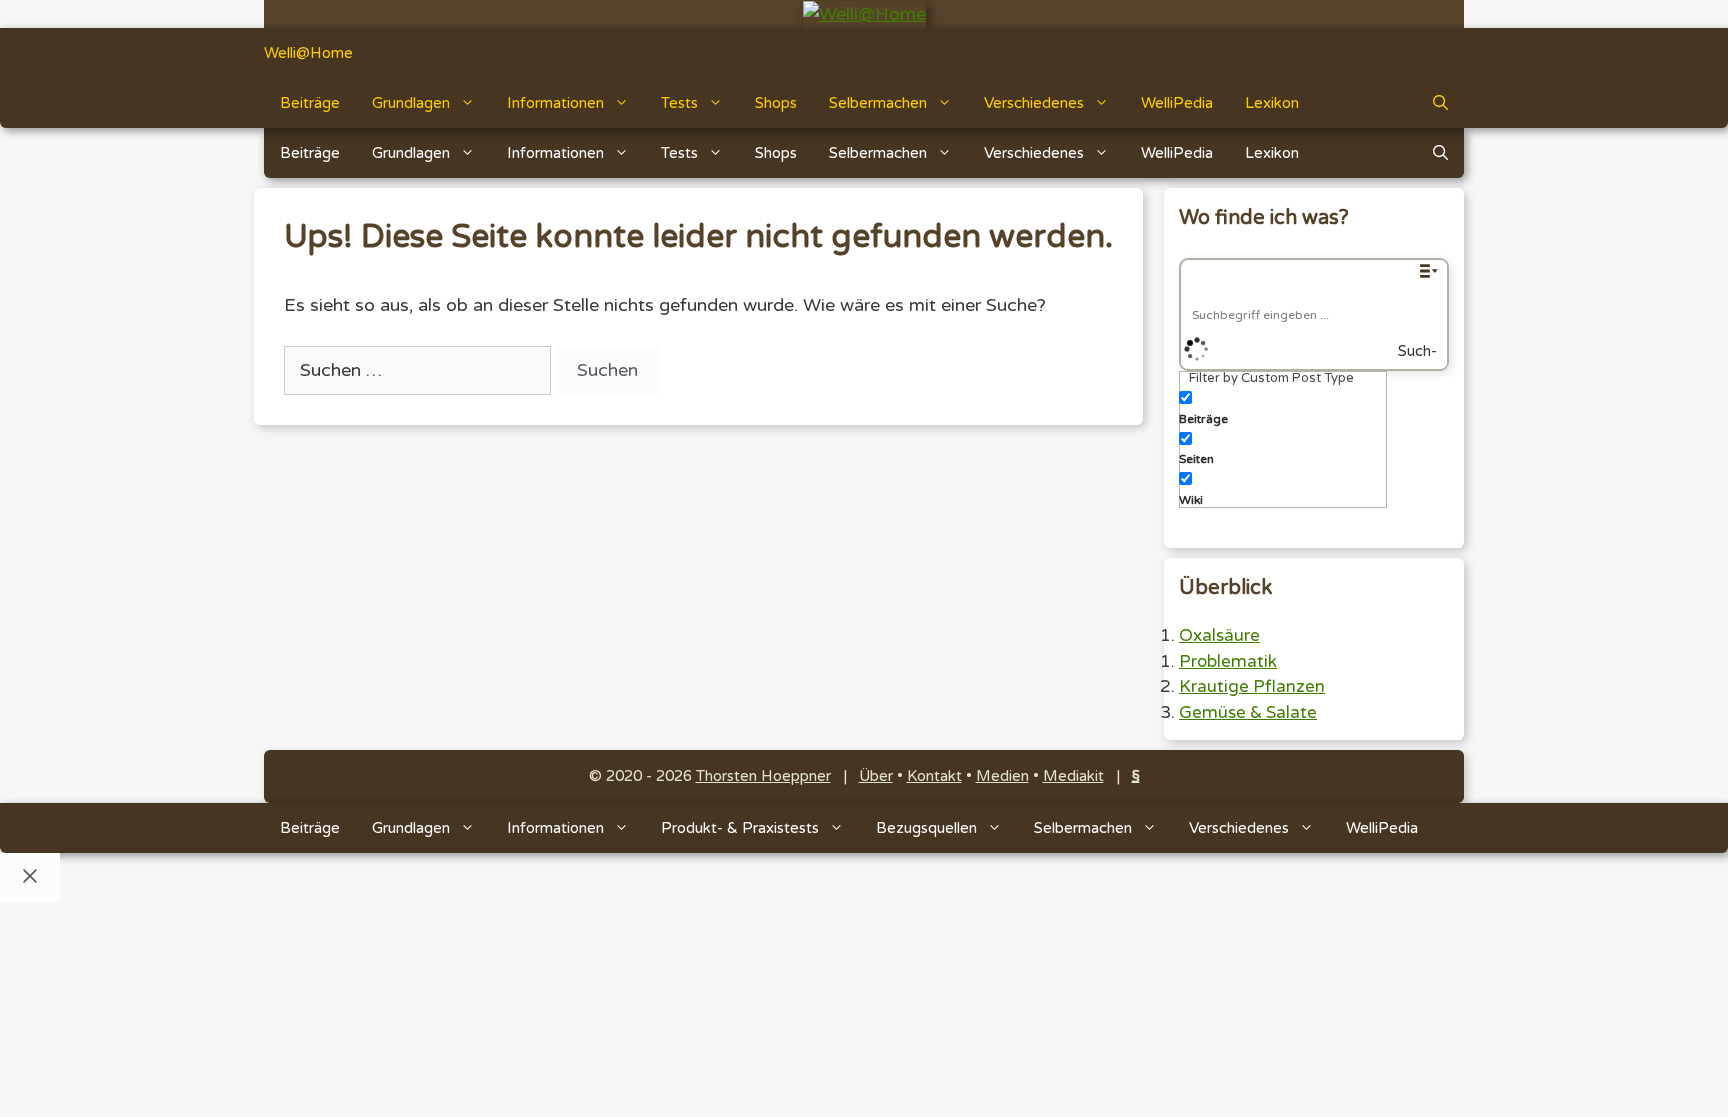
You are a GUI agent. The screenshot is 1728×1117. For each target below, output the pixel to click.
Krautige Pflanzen (1252, 686)
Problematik (1228, 661)
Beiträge (310, 103)
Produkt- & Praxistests (740, 828)
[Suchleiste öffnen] (1440, 103)
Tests (679, 103)
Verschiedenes (1034, 103)
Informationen (555, 103)
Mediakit (1073, 776)
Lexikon (1272, 103)
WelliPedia (1177, 103)
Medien (1002, 776)
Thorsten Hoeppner (763, 776)
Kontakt (934, 776)
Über (876, 776)
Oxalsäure (1219, 635)
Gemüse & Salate (1248, 712)
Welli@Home (308, 53)
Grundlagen (411, 103)
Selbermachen (878, 103)
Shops (776, 103)
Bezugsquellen (926, 828)
